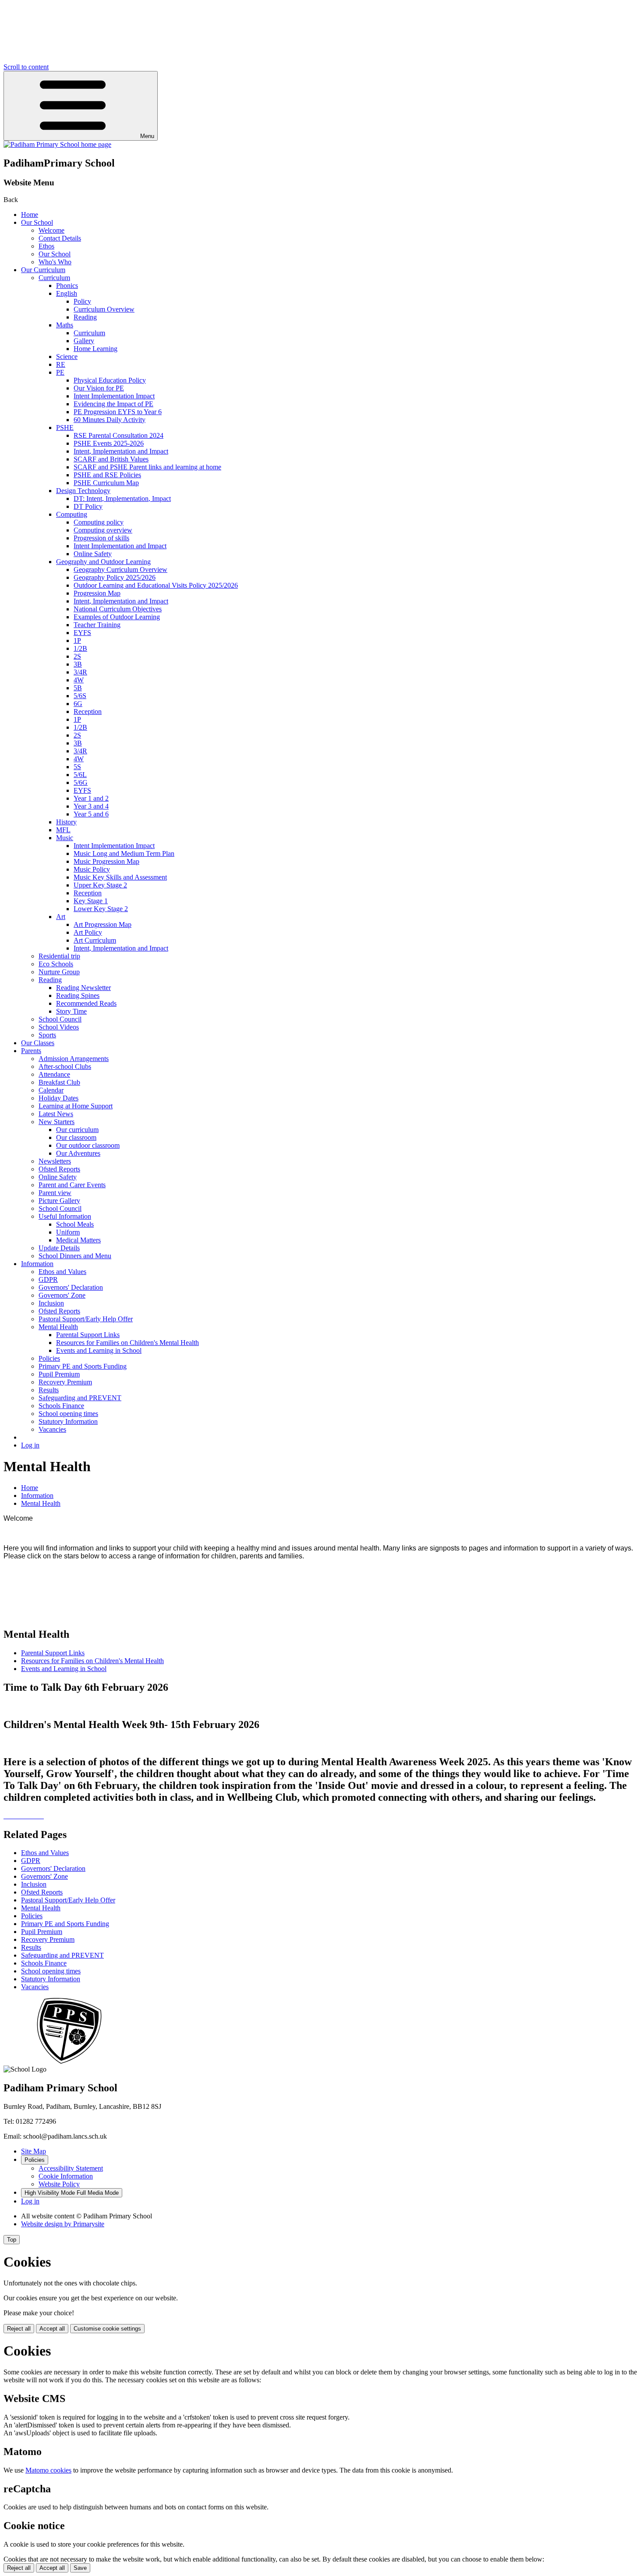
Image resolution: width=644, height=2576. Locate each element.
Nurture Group (59, 972)
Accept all (52, 2329)
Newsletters (55, 1161)
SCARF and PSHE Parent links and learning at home (147, 467)
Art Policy (88, 932)
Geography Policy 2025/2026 (115, 577)
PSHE (65, 428)
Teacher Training (97, 625)
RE (61, 364)
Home (30, 215)
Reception (88, 711)
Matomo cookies (48, 2470)
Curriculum (54, 278)
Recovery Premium (65, 1382)
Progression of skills (101, 538)
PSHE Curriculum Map (106, 483)
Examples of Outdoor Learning (117, 617)
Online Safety (93, 554)
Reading (85, 317)
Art (61, 917)
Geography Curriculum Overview (120, 569)
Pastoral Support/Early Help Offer (86, 1319)
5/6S (80, 696)
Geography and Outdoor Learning (103, 562)
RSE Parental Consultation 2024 (119, 435)
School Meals (75, 1224)
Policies (49, 1358)
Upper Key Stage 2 (100, 885)
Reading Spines (78, 995)
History (66, 822)
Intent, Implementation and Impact (121, 451)
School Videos (59, 1027)
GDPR (48, 1279)
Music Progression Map (106, 861)
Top (12, 2240)
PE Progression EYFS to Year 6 (118, 412)
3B (78, 664)
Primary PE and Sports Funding (83, 1366)
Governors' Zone (62, 1295)
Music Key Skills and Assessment (120, 877)
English (67, 293)
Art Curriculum (95, 940)
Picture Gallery (59, 1201)
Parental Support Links (88, 1335)
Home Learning (96, 349)
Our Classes (38, 1043)
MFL (63, 830)
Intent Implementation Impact (114, 396)
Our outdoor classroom (88, 1145)
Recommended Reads (86, 1003)
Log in (30, 1445)
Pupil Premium (59, 1374)
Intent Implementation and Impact (120, 546)
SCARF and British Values (111, 459)
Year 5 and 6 (91, 814)
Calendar (51, 1090)
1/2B (80, 648)
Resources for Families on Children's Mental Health (127, 1343)
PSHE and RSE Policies (107, 475)
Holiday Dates (58, 1098)
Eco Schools (56, 964)
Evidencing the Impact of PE (113, 404)
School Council (60, 1019)
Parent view (55, 1193)
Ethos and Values (62, 1272)
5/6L (80, 775)
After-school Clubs (65, 1066)
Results (49, 1390)
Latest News (56, 1114)
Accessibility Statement (71, 2168)
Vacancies (52, 1429)
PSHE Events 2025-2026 (109, 443)
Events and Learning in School (99, 1350)
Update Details (59, 1248)
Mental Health (58, 1327)
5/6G (81, 782)
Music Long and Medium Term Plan (124, 853)
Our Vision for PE (99, 388)
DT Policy (88, 506)
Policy (82, 301)
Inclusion (51, 1303)
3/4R (80, 672)
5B (78, 688)
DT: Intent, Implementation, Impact (122, 499)
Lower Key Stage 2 (101, 909)
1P (77, 640)
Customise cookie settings (107, 2329)
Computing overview (103, 530)
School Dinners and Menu (75, 1256)
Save (80, 2568)
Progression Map (97, 593)
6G (78, 704)
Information (37, 1264)
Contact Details (60, 238)
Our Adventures (78, 1153)
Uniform (68, 1232)
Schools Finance (61, 1406)
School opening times (68, 1414)
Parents (31, 1051)
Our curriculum (77, 1130)
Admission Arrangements (74, 1059)
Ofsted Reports (59, 1169)
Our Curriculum (43, 270)
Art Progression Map (103, 924)
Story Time (71, 1011)
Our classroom (76, 1137)
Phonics (67, 286)
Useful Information (65, 1216)
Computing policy (99, 522)
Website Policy (59, 2184)
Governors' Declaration (71, 1287)
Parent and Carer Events (72, 1185)
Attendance (54, 1074)
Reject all (19, 2329)
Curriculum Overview (104, 309)
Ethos (46, 246)
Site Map (34, 2151)
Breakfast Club (59, 1082)
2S (77, 656)
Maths (65, 325)
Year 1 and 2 (91, 798)
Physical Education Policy (110, 380)
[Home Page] (57, 144)
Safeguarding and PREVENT (80, 1398)
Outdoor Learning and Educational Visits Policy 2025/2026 (156, 585)
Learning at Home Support (76, 1106)
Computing (72, 514)
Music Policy (92, 869)
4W (79, 680)
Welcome (51, 230)
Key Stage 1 (91, 901)
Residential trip (59, 956)
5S (77, 767)
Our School (37, 222)
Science (67, 357)
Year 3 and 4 (91, 806)
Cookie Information (66, 2176)
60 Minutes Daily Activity (110, 420)
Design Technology (83, 491)
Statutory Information (68, 1421)
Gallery (84, 341)
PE (60, 372)
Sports (47, 1035)
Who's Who (55, 262)
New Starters (57, 1122)
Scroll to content (26, 67)
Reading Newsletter (83, 988)
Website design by (63, 2224)
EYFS (82, 633)
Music (65, 838)
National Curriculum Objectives (118, 609)
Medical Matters (78, 1240)
